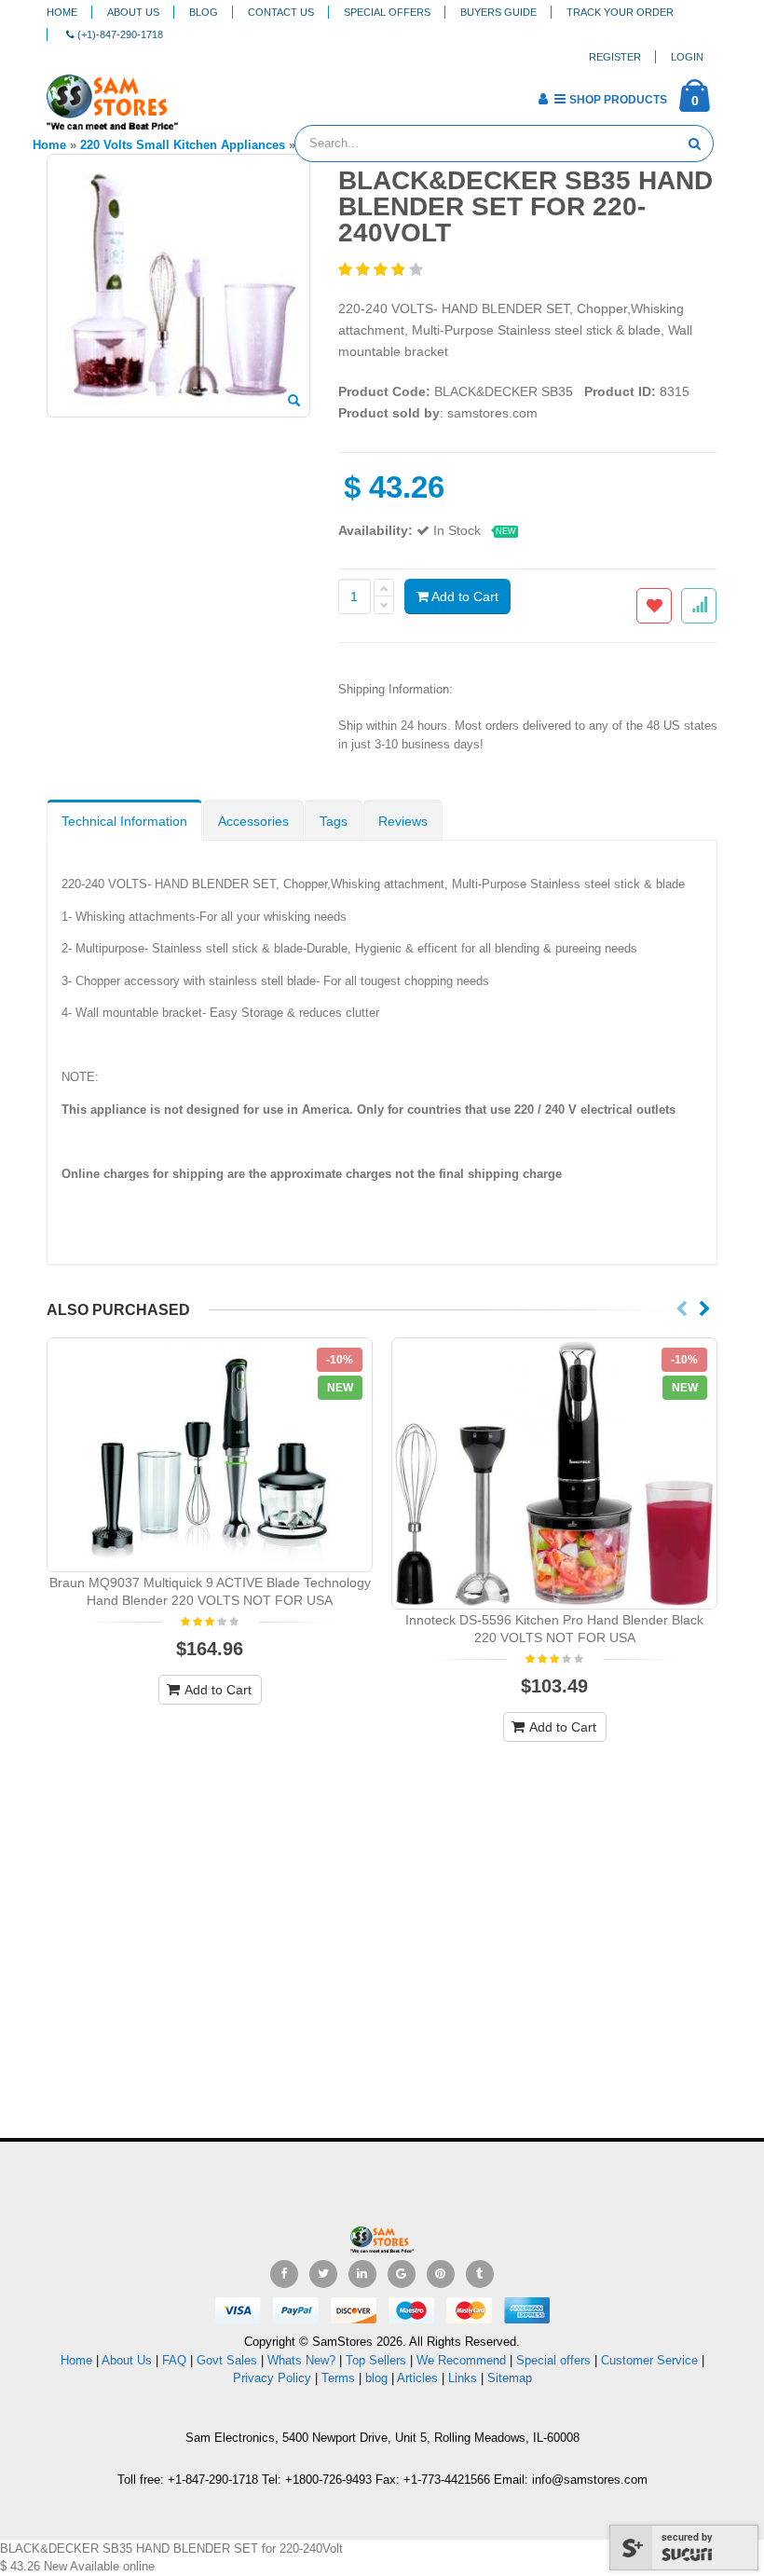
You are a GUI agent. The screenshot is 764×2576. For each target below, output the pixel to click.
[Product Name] (210, 1455)
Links (463, 2378)
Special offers (553, 2360)
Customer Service (649, 2360)
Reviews (403, 821)
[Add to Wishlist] (654, 606)
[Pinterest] (441, 2274)
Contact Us (281, 12)
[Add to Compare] (699, 606)
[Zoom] (294, 402)
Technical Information (124, 821)
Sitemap (510, 2378)
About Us (133, 12)
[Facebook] (284, 2274)
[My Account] (543, 99)
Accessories (253, 821)
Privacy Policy (272, 2378)
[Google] (402, 2274)
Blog (204, 12)
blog (376, 2378)
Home (62, 12)
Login (687, 57)
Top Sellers (376, 2360)
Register (615, 57)
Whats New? (301, 2360)
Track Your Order (620, 12)
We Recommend (461, 2360)
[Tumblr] (480, 2274)
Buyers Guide (498, 12)
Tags (334, 821)
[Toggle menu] (199, 93)
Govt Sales (227, 2360)
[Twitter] (323, 2274)
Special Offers (387, 12)
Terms (340, 2378)
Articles (417, 2378)
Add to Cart (464, 596)
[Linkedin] (362, 2274)
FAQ (174, 2360)
